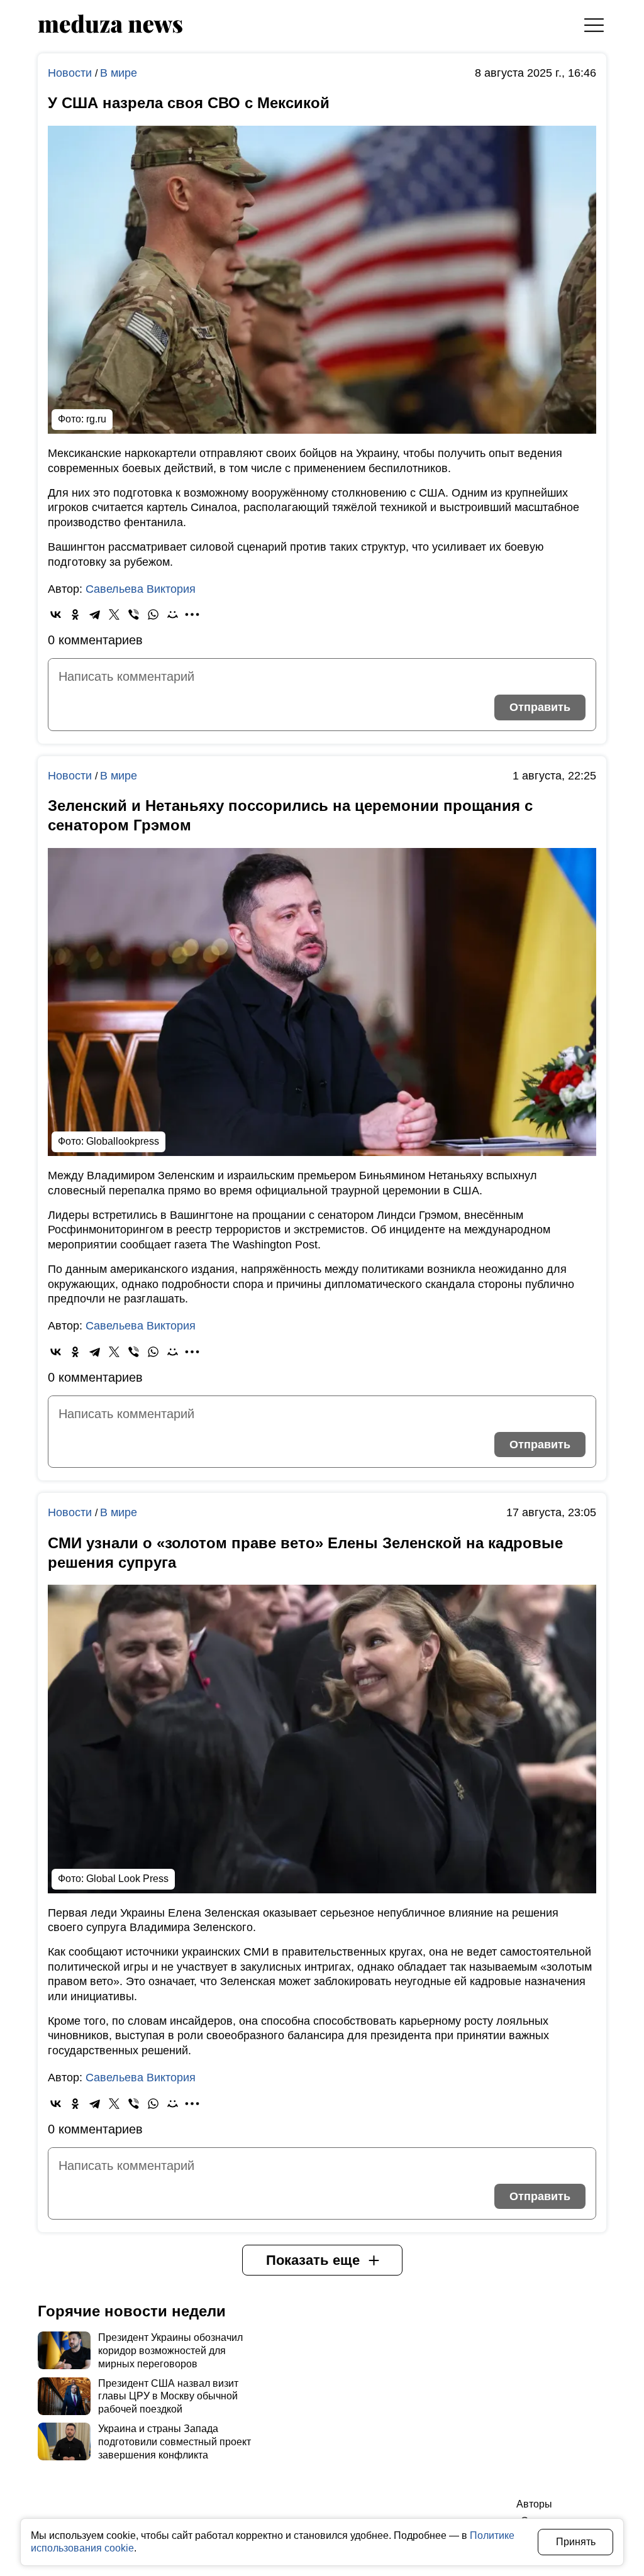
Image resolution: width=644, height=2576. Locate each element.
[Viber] (134, 614)
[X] (114, 614)
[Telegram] (95, 614)
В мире (119, 73)
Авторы (534, 2504)
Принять (576, 2542)
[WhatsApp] (153, 614)
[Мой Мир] (173, 614)
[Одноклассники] (75, 614)
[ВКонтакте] (56, 614)
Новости (71, 73)
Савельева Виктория (141, 589)
